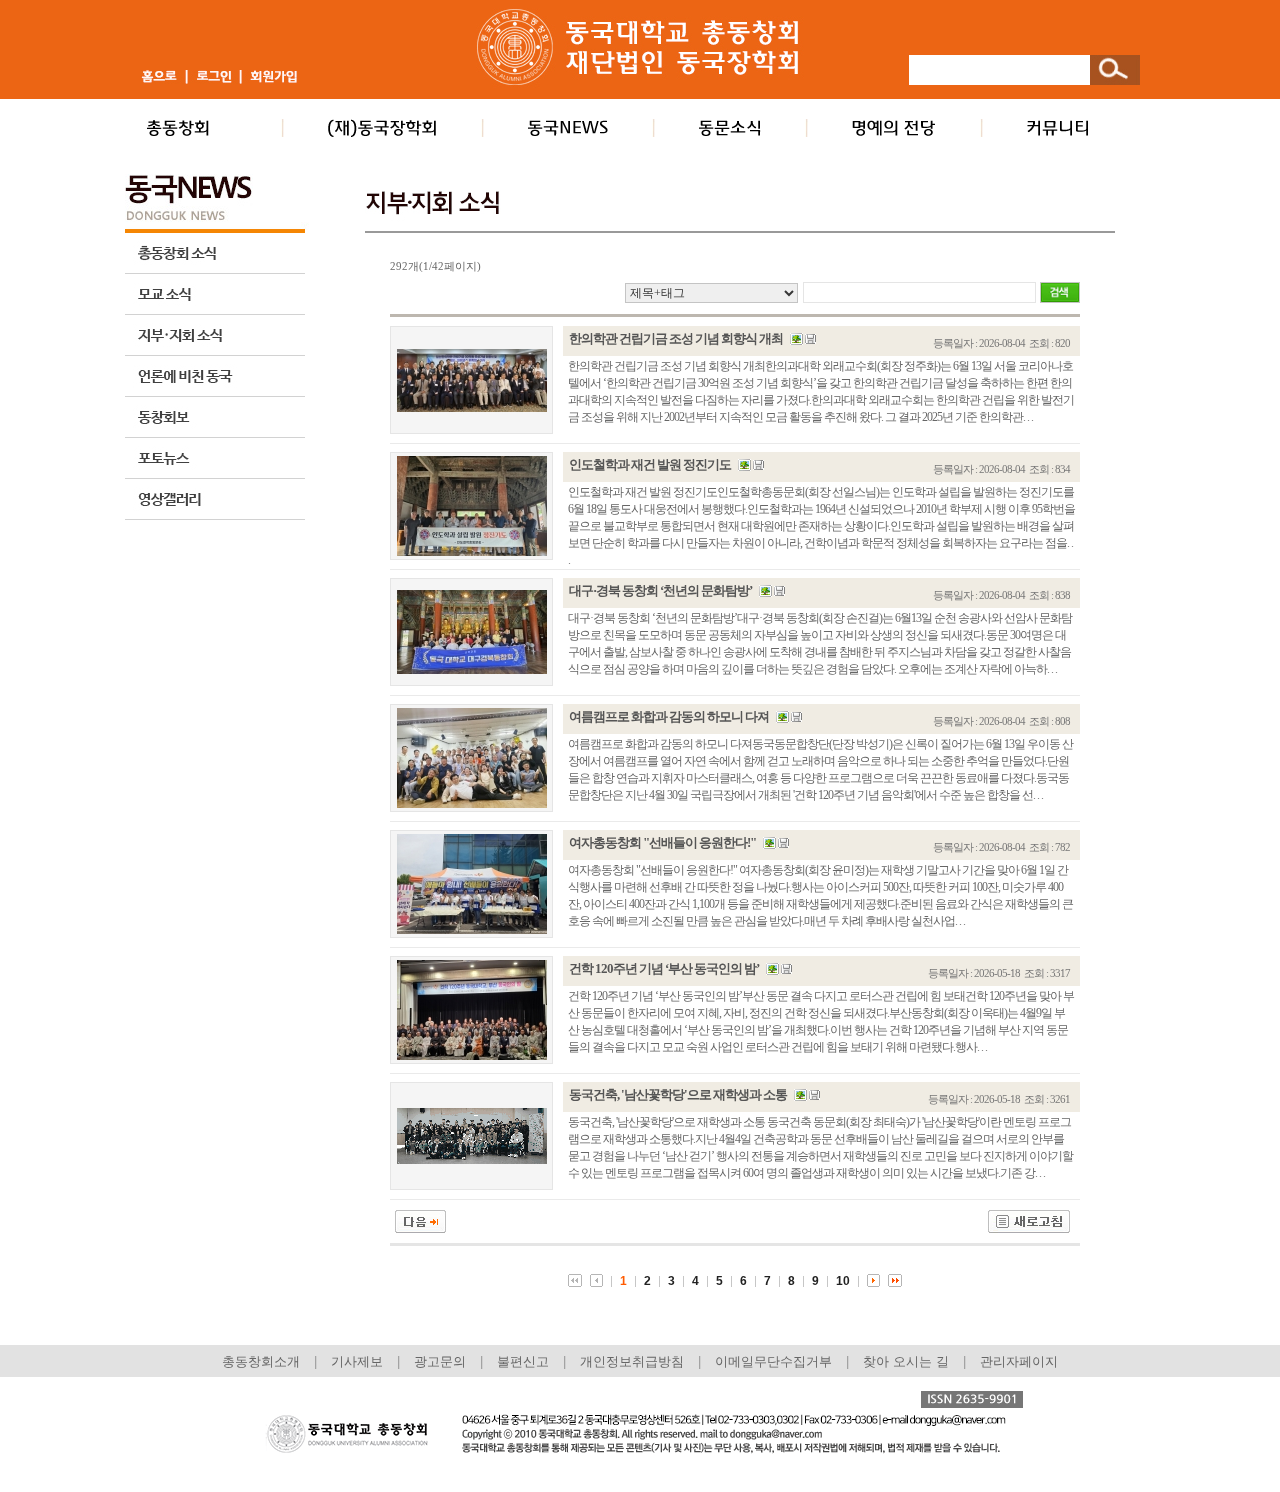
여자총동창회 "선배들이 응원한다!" (662, 842)
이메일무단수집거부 (775, 1361)
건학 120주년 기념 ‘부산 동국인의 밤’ (664, 968)
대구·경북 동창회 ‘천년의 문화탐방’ (660, 590)
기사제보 (357, 1361)
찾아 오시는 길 (906, 1361)
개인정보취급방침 (632, 1361)
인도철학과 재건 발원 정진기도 (650, 464)
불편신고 (523, 1361)
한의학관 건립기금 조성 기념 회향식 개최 (676, 338)
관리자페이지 (1019, 1361)
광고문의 (440, 1361)
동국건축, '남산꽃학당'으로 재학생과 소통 (678, 1094)
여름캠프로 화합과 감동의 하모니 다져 (669, 716)
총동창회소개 (261, 1361)
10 (843, 1281)
